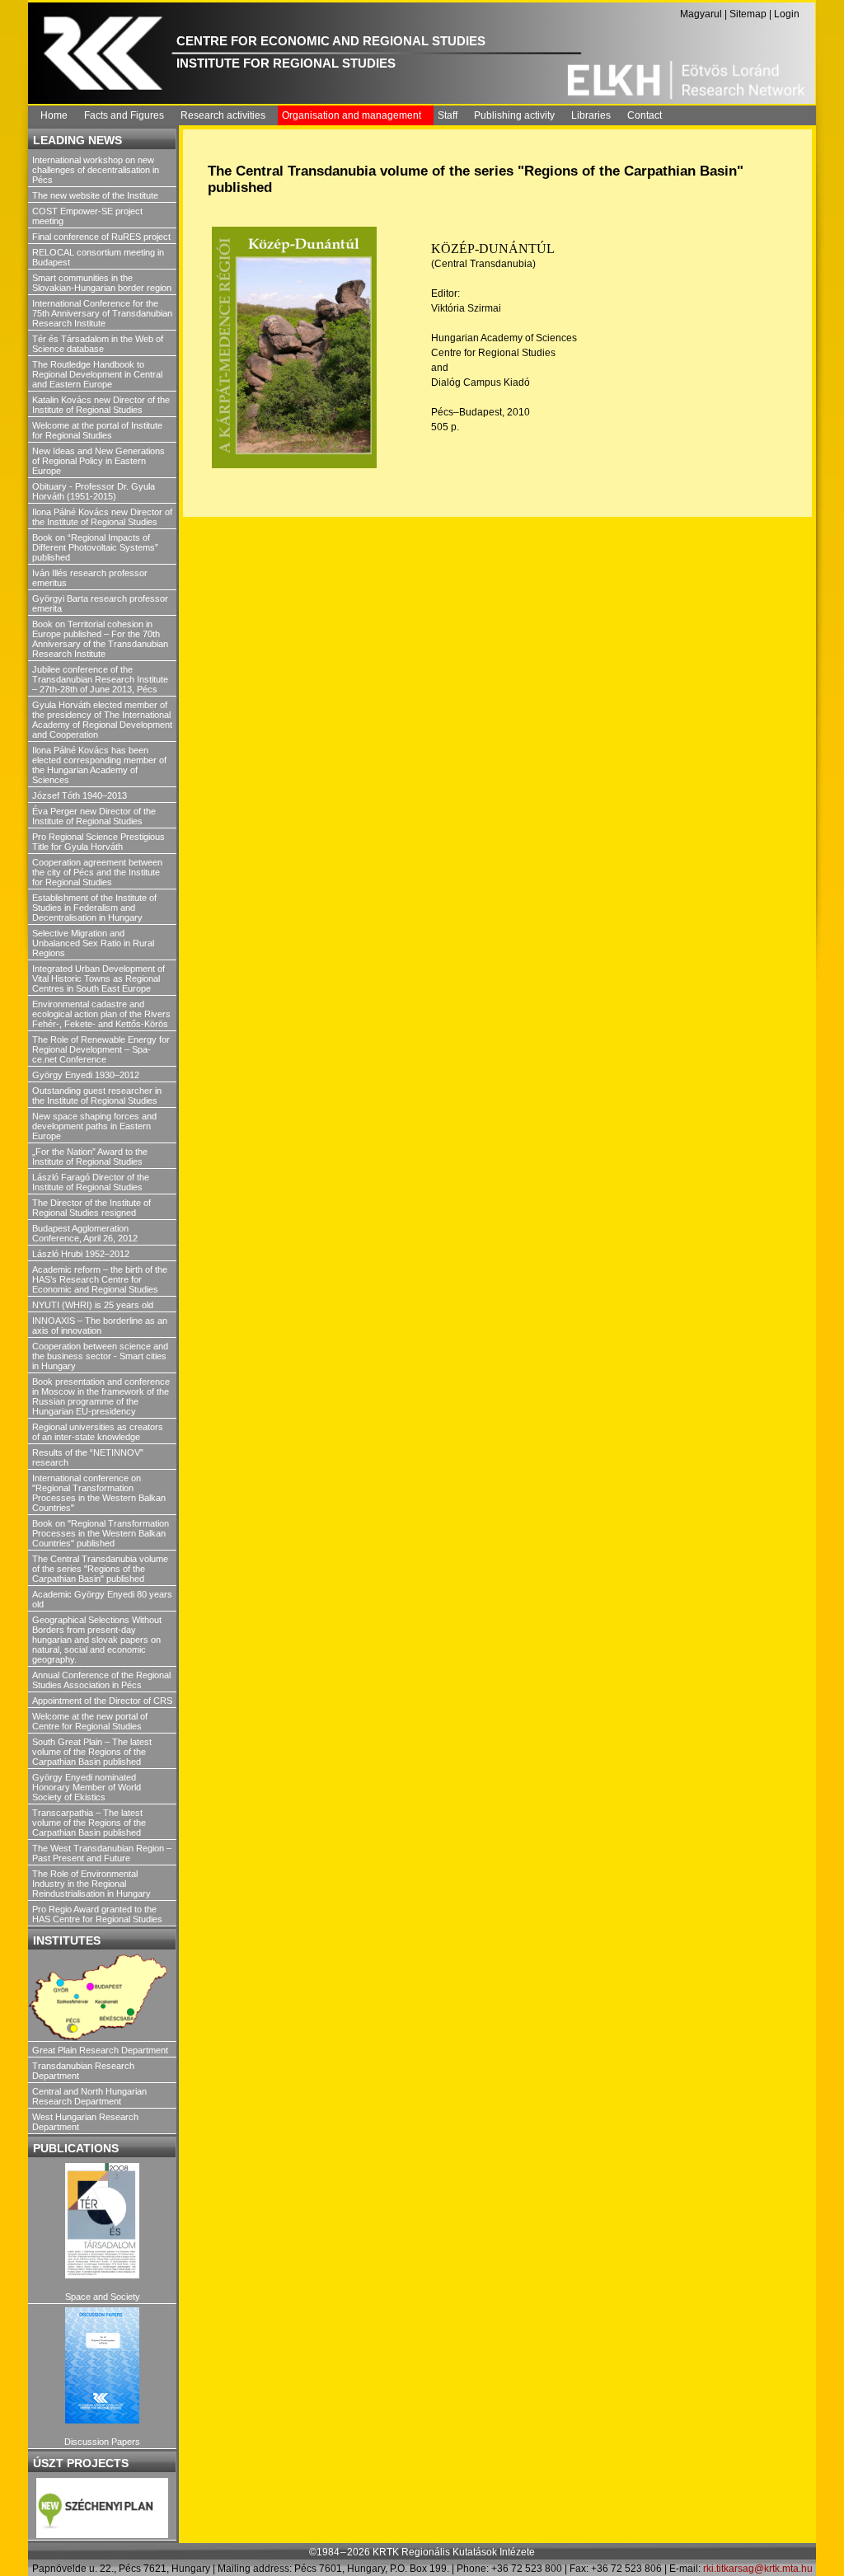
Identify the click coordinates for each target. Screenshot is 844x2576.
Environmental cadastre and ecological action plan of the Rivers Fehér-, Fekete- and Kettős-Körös (101, 1014)
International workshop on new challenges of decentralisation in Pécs (96, 170)
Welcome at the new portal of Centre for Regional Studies (90, 1721)
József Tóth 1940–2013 (80, 795)
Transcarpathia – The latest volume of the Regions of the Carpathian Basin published (89, 1823)
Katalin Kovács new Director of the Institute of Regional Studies (101, 405)
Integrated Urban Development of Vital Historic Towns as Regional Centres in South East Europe (98, 978)
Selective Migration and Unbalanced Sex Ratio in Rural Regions (93, 943)
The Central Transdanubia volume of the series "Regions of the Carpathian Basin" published (100, 1569)
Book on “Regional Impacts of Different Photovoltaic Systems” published (95, 547)
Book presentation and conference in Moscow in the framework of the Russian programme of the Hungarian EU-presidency (101, 1396)
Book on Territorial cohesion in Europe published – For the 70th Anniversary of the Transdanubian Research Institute (100, 639)
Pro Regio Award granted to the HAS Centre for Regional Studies (97, 1914)
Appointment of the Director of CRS (102, 1701)
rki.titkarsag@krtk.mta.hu (758, 2569)
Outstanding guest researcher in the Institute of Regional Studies (97, 1096)
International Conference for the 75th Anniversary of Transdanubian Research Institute (102, 313)
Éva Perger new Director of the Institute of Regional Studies (94, 816)
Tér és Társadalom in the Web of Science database (98, 344)
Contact (645, 115)
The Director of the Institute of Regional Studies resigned (91, 1208)
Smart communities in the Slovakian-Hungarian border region (102, 283)
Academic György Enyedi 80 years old (102, 1599)
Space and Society (103, 2297)
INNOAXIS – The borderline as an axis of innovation (100, 1326)
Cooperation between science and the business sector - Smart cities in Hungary (100, 1356)
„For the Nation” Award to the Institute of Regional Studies (90, 1157)
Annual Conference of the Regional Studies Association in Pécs (101, 1680)
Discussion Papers (102, 2442)
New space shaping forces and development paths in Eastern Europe (94, 1126)
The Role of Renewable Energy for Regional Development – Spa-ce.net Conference (101, 1049)
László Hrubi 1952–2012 (81, 1254)
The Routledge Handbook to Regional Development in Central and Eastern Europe (97, 374)
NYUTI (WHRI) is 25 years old (93, 1305)
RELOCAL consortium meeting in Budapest (98, 257)
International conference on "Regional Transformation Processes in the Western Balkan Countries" (99, 1493)
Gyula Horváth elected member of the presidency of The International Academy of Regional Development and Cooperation (102, 720)
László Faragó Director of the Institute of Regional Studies (91, 1182)
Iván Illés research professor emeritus (90, 578)
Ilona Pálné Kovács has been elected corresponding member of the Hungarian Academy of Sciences (99, 765)
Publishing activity (514, 115)
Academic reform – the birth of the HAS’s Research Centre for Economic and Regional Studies (100, 1279)
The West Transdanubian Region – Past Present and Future (102, 1853)
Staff (448, 115)
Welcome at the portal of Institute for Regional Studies (97, 430)
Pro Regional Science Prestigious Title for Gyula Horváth (98, 842)
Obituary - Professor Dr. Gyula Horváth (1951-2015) (94, 491)
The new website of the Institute (95, 195)
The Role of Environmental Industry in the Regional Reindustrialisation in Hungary (91, 1884)
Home (54, 115)
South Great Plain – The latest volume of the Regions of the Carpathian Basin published (92, 1752)
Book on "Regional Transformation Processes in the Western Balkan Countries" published (101, 1533)
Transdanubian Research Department (83, 2071)
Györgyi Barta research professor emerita (100, 603)
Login (787, 14)
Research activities (223, 115)
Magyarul (701, 14)
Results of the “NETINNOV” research (88, 1457)
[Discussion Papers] (102, 2365)
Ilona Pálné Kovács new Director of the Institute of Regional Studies (102, 517)
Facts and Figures (124, 115)
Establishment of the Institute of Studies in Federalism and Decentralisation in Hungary (94, 908)
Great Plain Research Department (100, 2050)
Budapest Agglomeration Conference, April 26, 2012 (85, 1233)
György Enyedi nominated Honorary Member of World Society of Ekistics (87, 1787)
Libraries (591, 115)
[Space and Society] (102, 2221)
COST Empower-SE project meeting (87, 216)
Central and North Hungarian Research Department (89, 2096)
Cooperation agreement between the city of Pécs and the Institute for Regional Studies (97, 872)
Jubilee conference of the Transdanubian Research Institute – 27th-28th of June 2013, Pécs (100, 679)
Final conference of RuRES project (101, 237)
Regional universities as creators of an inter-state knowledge (98, 1432)
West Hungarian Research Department (85, 2122)
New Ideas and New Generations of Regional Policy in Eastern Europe (98, 461)
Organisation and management (352, 115)
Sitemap (748, 14)
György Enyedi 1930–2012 (86, 1075)
